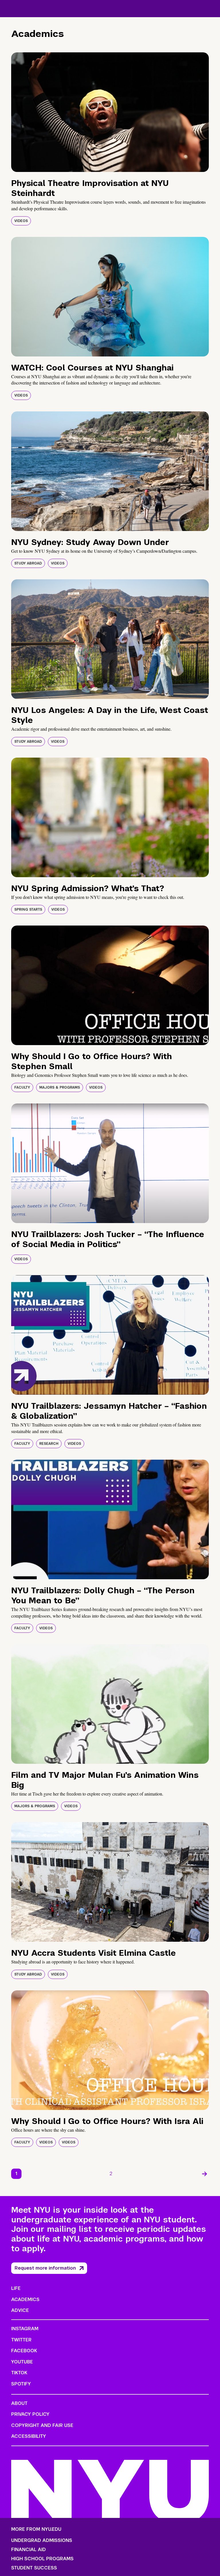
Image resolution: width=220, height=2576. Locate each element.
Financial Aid (29, 2550)
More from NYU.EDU (36, 2529)
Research (49, 1444)
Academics (25, 2299)
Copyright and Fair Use (42, 2425)
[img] (110, 112)
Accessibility (29, 2436)
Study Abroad (28, 563)
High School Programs (42, 2559)
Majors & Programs (60, 1087)
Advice (20, 2310)
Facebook (24, 2351)
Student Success (34, 2568)
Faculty (22, 1087)
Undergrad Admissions (42, 2541)
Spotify (21, 2384)
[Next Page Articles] (205, 2174)
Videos (21, 221)
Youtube (22, 2362)
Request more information (45, 2268)
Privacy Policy (30, 2414)
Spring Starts (28, 909)
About (19, 2403)
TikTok (19, 2373)
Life (16, 2288)
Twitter (21, 2340)
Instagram (25, 2329)
